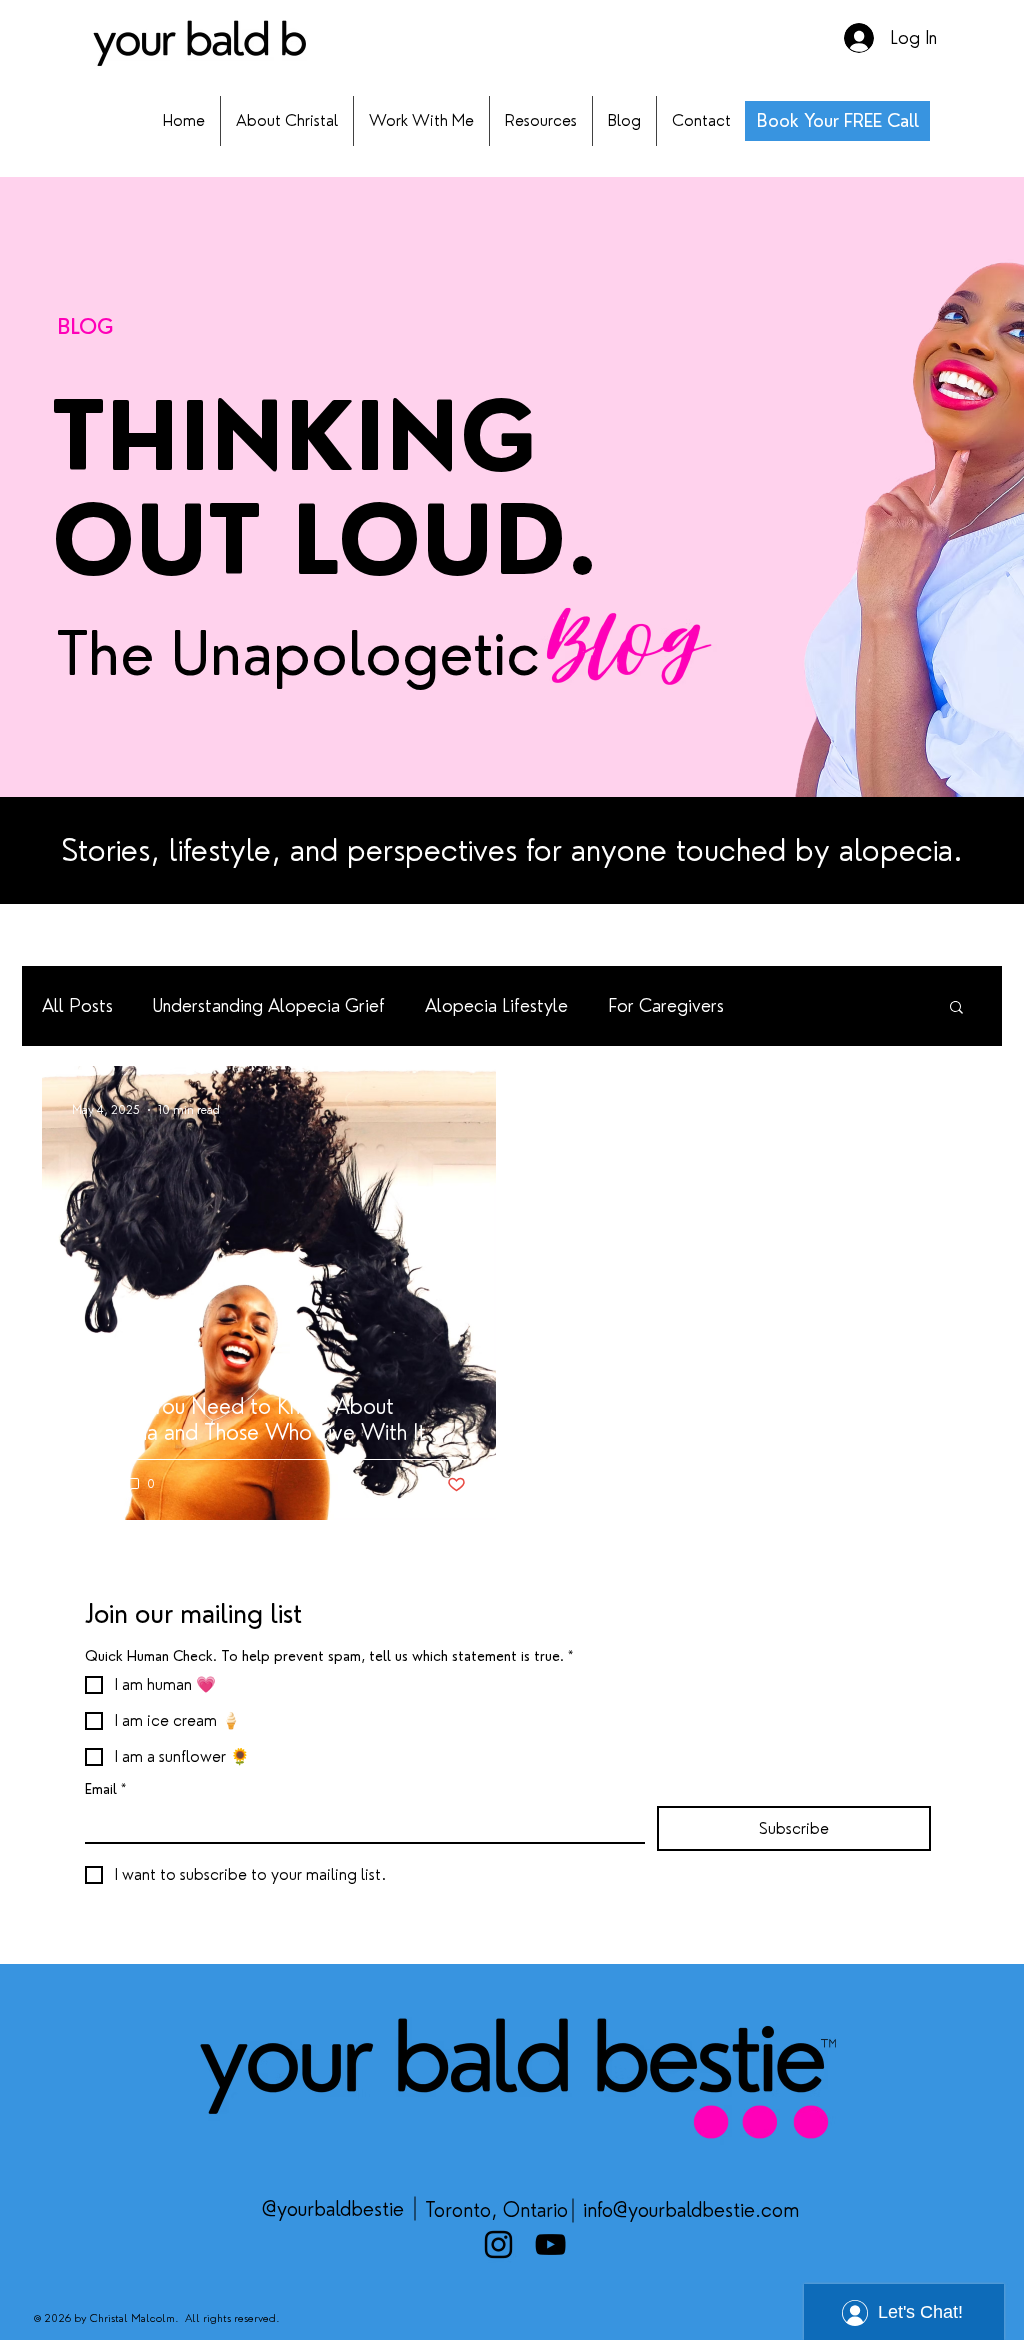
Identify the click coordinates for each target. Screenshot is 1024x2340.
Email (105, 1789)
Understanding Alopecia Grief (269, 1005)
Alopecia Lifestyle (496, 1005)
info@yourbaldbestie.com (691, 2210)
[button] (956, 1008)
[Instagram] (498, 2244)
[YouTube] (550, 2244)
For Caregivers (666, 1005)
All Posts (77, 1005)
